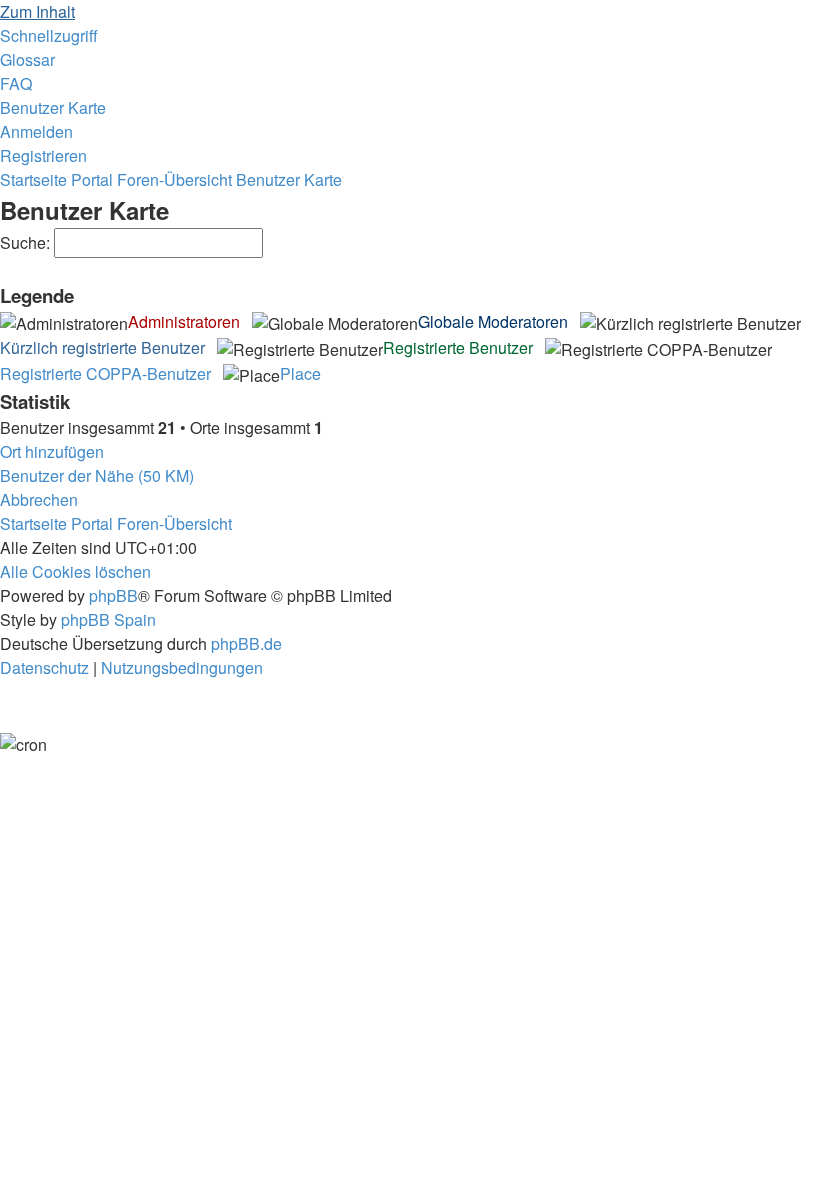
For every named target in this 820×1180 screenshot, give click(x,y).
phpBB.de (246, 643)
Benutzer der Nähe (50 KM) (97, 475)
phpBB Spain (108, 619)
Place (300, 373)
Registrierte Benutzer (458, 347)
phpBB (113, 595)
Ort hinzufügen (52, 451)
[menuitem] (27, 59)
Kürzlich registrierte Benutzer (102, 347)
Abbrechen (39, 499)
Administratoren (184, 321)
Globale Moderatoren (493, 321)
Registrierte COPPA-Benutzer (105, 373)
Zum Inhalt (37, 11)
